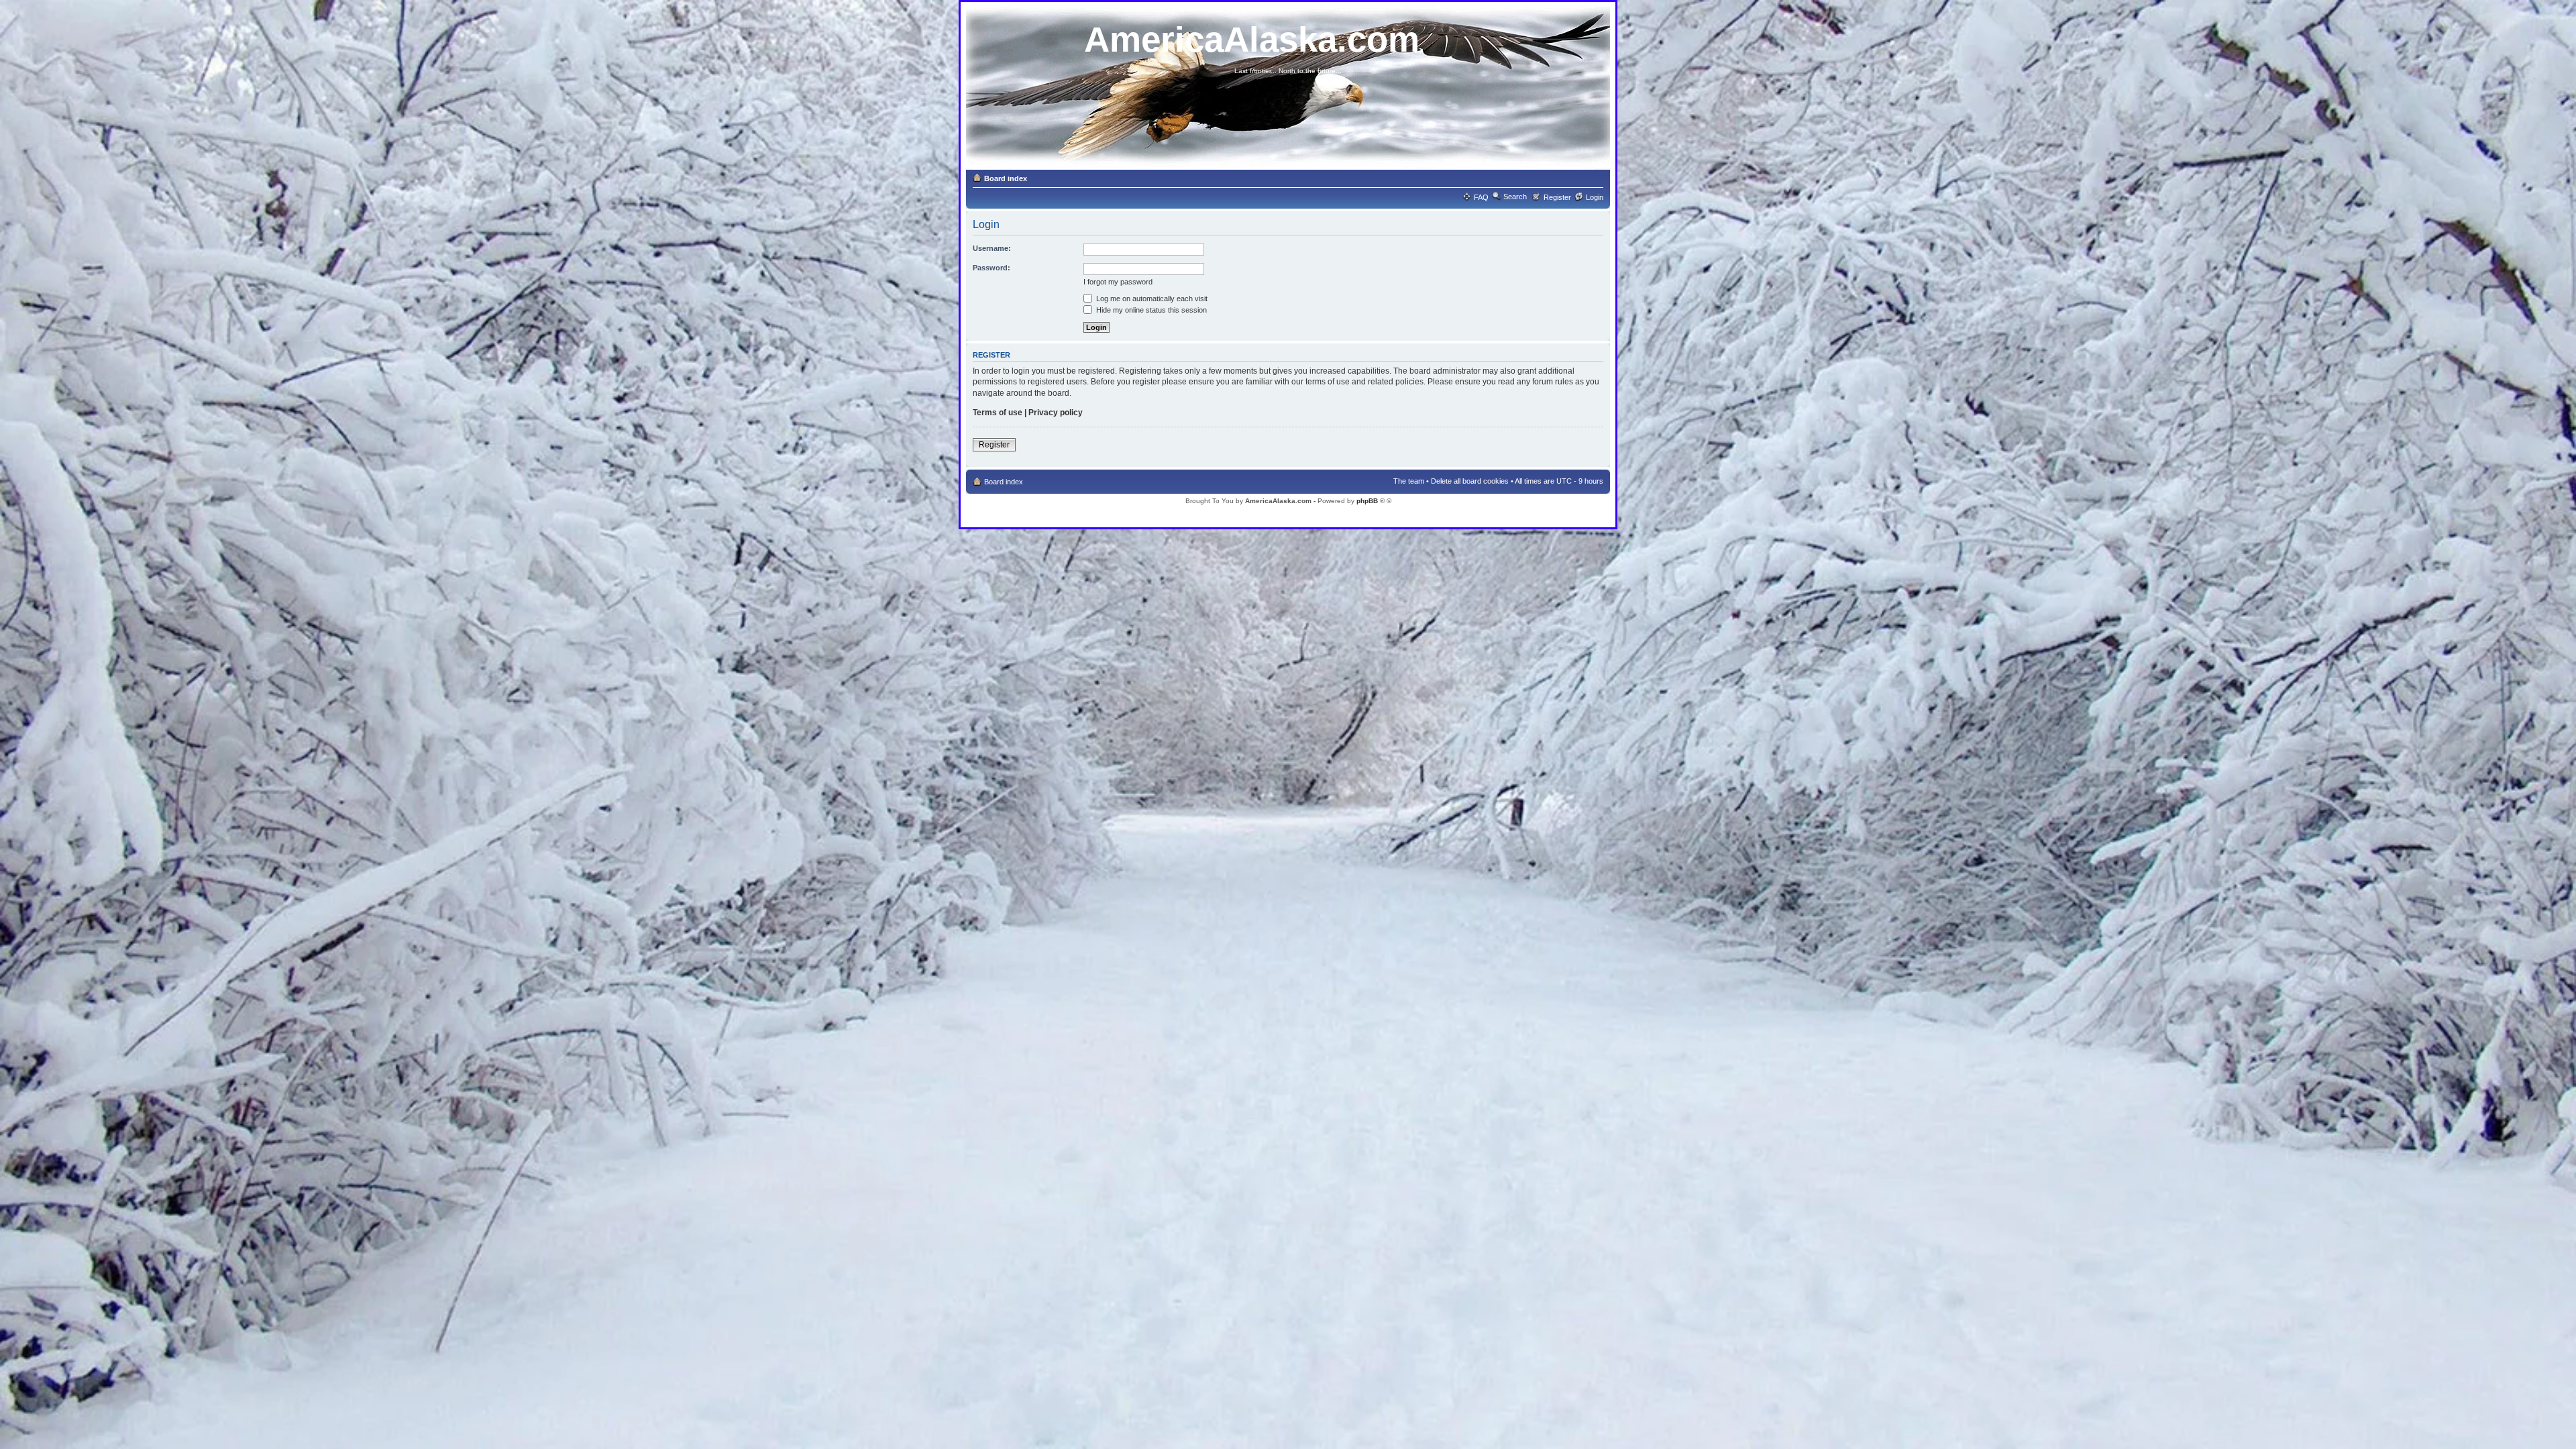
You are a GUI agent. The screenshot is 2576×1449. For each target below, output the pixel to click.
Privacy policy (1056, 413)
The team (1409, 481)
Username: (992, 248)
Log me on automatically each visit (1151, 299)
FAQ (1481, 197)
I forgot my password (1118, 282)
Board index (1006, 178)
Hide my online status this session (1150, 310)
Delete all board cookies (1470, 481)
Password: (991, 268)
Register (1557, 197)
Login (1595, 197)
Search (1515, 197)
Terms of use (998, 413)
